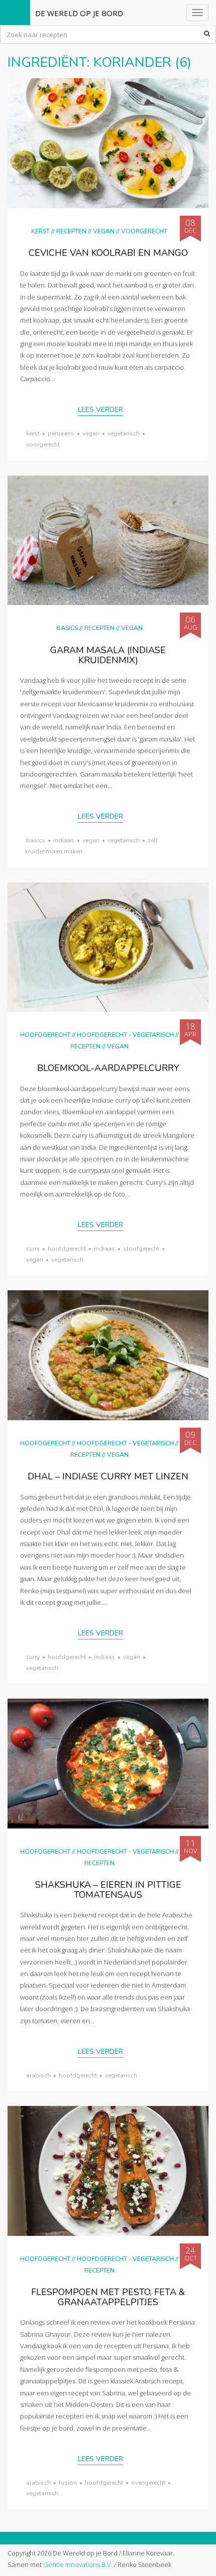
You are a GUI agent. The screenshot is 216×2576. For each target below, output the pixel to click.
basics (36, 840)
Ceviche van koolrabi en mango (108, 253)
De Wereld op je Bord (79, 13)
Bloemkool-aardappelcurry (108, 1068)
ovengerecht (148, 2483)
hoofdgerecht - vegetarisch (125, 1035)
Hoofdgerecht (45, 1035)
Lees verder (100, 410)
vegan (91, 433)
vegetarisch (124, 433)
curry (33, 1249)
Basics (67, 628)
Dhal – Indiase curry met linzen (108, 1476)
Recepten (71, 231)
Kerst (40, 231)
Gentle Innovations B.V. (78, 2564)
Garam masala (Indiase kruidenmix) (108, 655)
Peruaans (61, 433)
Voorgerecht (144, 231)
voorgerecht (43, 444)
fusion (68, 2483)
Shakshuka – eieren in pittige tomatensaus (108, 1890)
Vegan (104, 231)
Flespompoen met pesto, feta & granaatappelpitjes (108, 2297)
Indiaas (64, 840)
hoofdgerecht (67, 1249)
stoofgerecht (141, 1249)
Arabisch (38, 2075)
